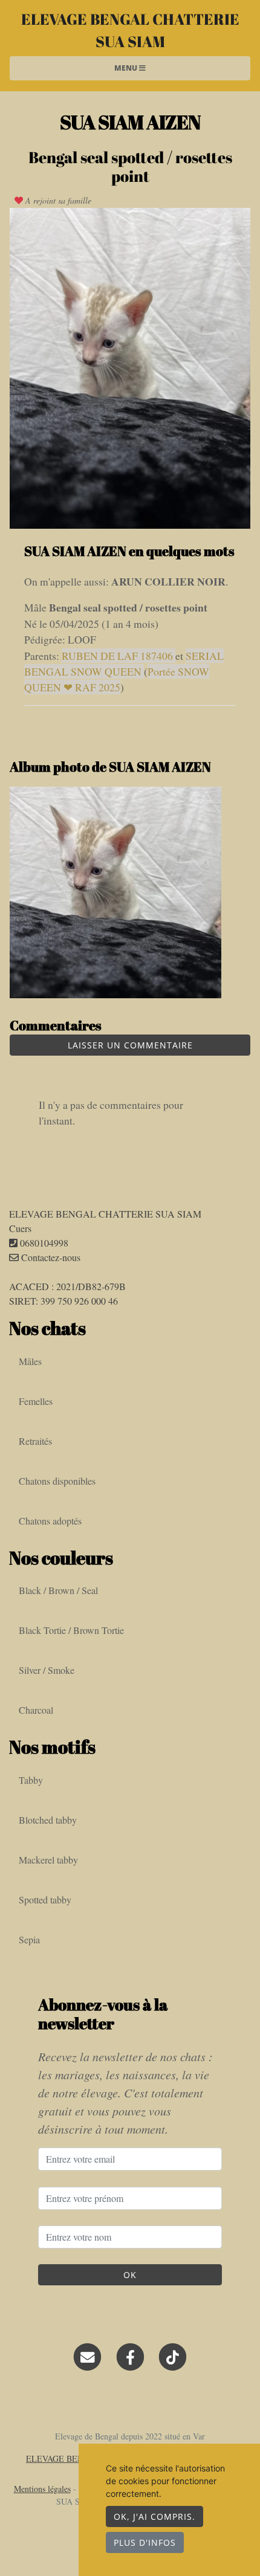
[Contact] (87, 2356)
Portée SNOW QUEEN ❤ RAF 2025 (117, 679)
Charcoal (36, 1710)
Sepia (29, 1939)
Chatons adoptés (50, 1521)
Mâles (30, 1361)
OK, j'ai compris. (154, 2516)
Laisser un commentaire (130, 1045)
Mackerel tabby (48, 1860)
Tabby (31, 1780)
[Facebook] (130, 2356)
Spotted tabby (45, 1900)
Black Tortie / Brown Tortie (71, 1630)
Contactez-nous (50, 1257)
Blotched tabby (48, 1820)
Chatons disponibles (57, 1481)
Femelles (36, 1401)
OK (130, 2275)
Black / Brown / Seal (58, 1590)
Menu (127, 68)
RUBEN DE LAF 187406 (119, 656)
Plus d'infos (145, 2542)
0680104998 (44, 1243)
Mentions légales (42, 2489)
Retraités (35, 1441)
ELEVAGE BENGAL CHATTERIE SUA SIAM (130, 30)
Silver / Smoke (47, 1670)
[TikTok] (173, 2356)
